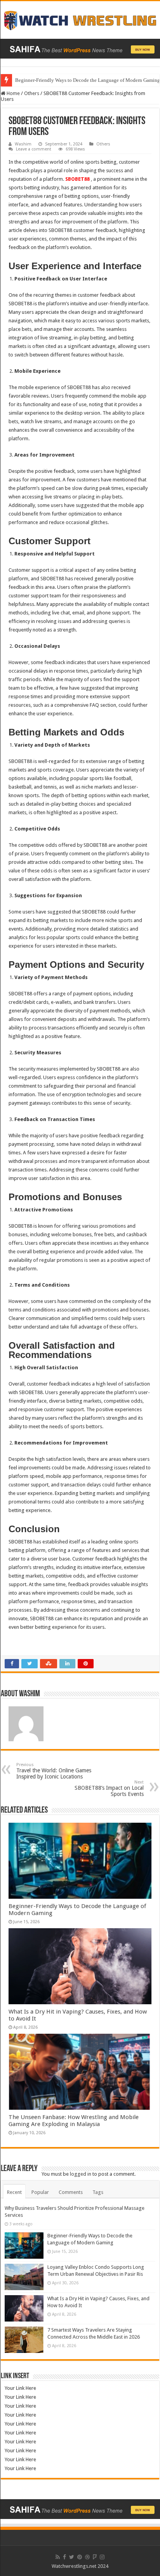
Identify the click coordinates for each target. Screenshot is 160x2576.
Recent (14, 2192)
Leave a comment (34, 149)
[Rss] (58, 2557)
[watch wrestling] (80, 19)
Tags (98, 2192)
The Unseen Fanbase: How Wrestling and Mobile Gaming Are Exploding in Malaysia (74, 2121)
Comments (71, 2192)
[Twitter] (72, 2557)
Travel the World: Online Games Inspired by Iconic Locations (54, 1771)
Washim (23, 144)
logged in (81, 2174)
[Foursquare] (95, 2557)
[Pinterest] (80, 2557)
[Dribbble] (87, 2557)
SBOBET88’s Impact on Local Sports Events (109, 1788)
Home (13, 93)
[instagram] (102, 2557)
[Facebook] (64, 2557)
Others (32, 93)
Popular (40, 2192)
